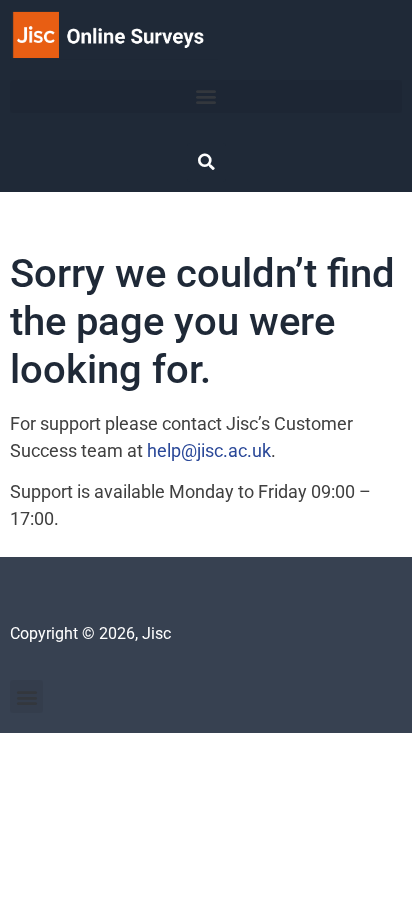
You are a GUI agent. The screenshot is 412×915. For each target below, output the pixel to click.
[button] (206, 96)
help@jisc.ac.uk (209, 450)
